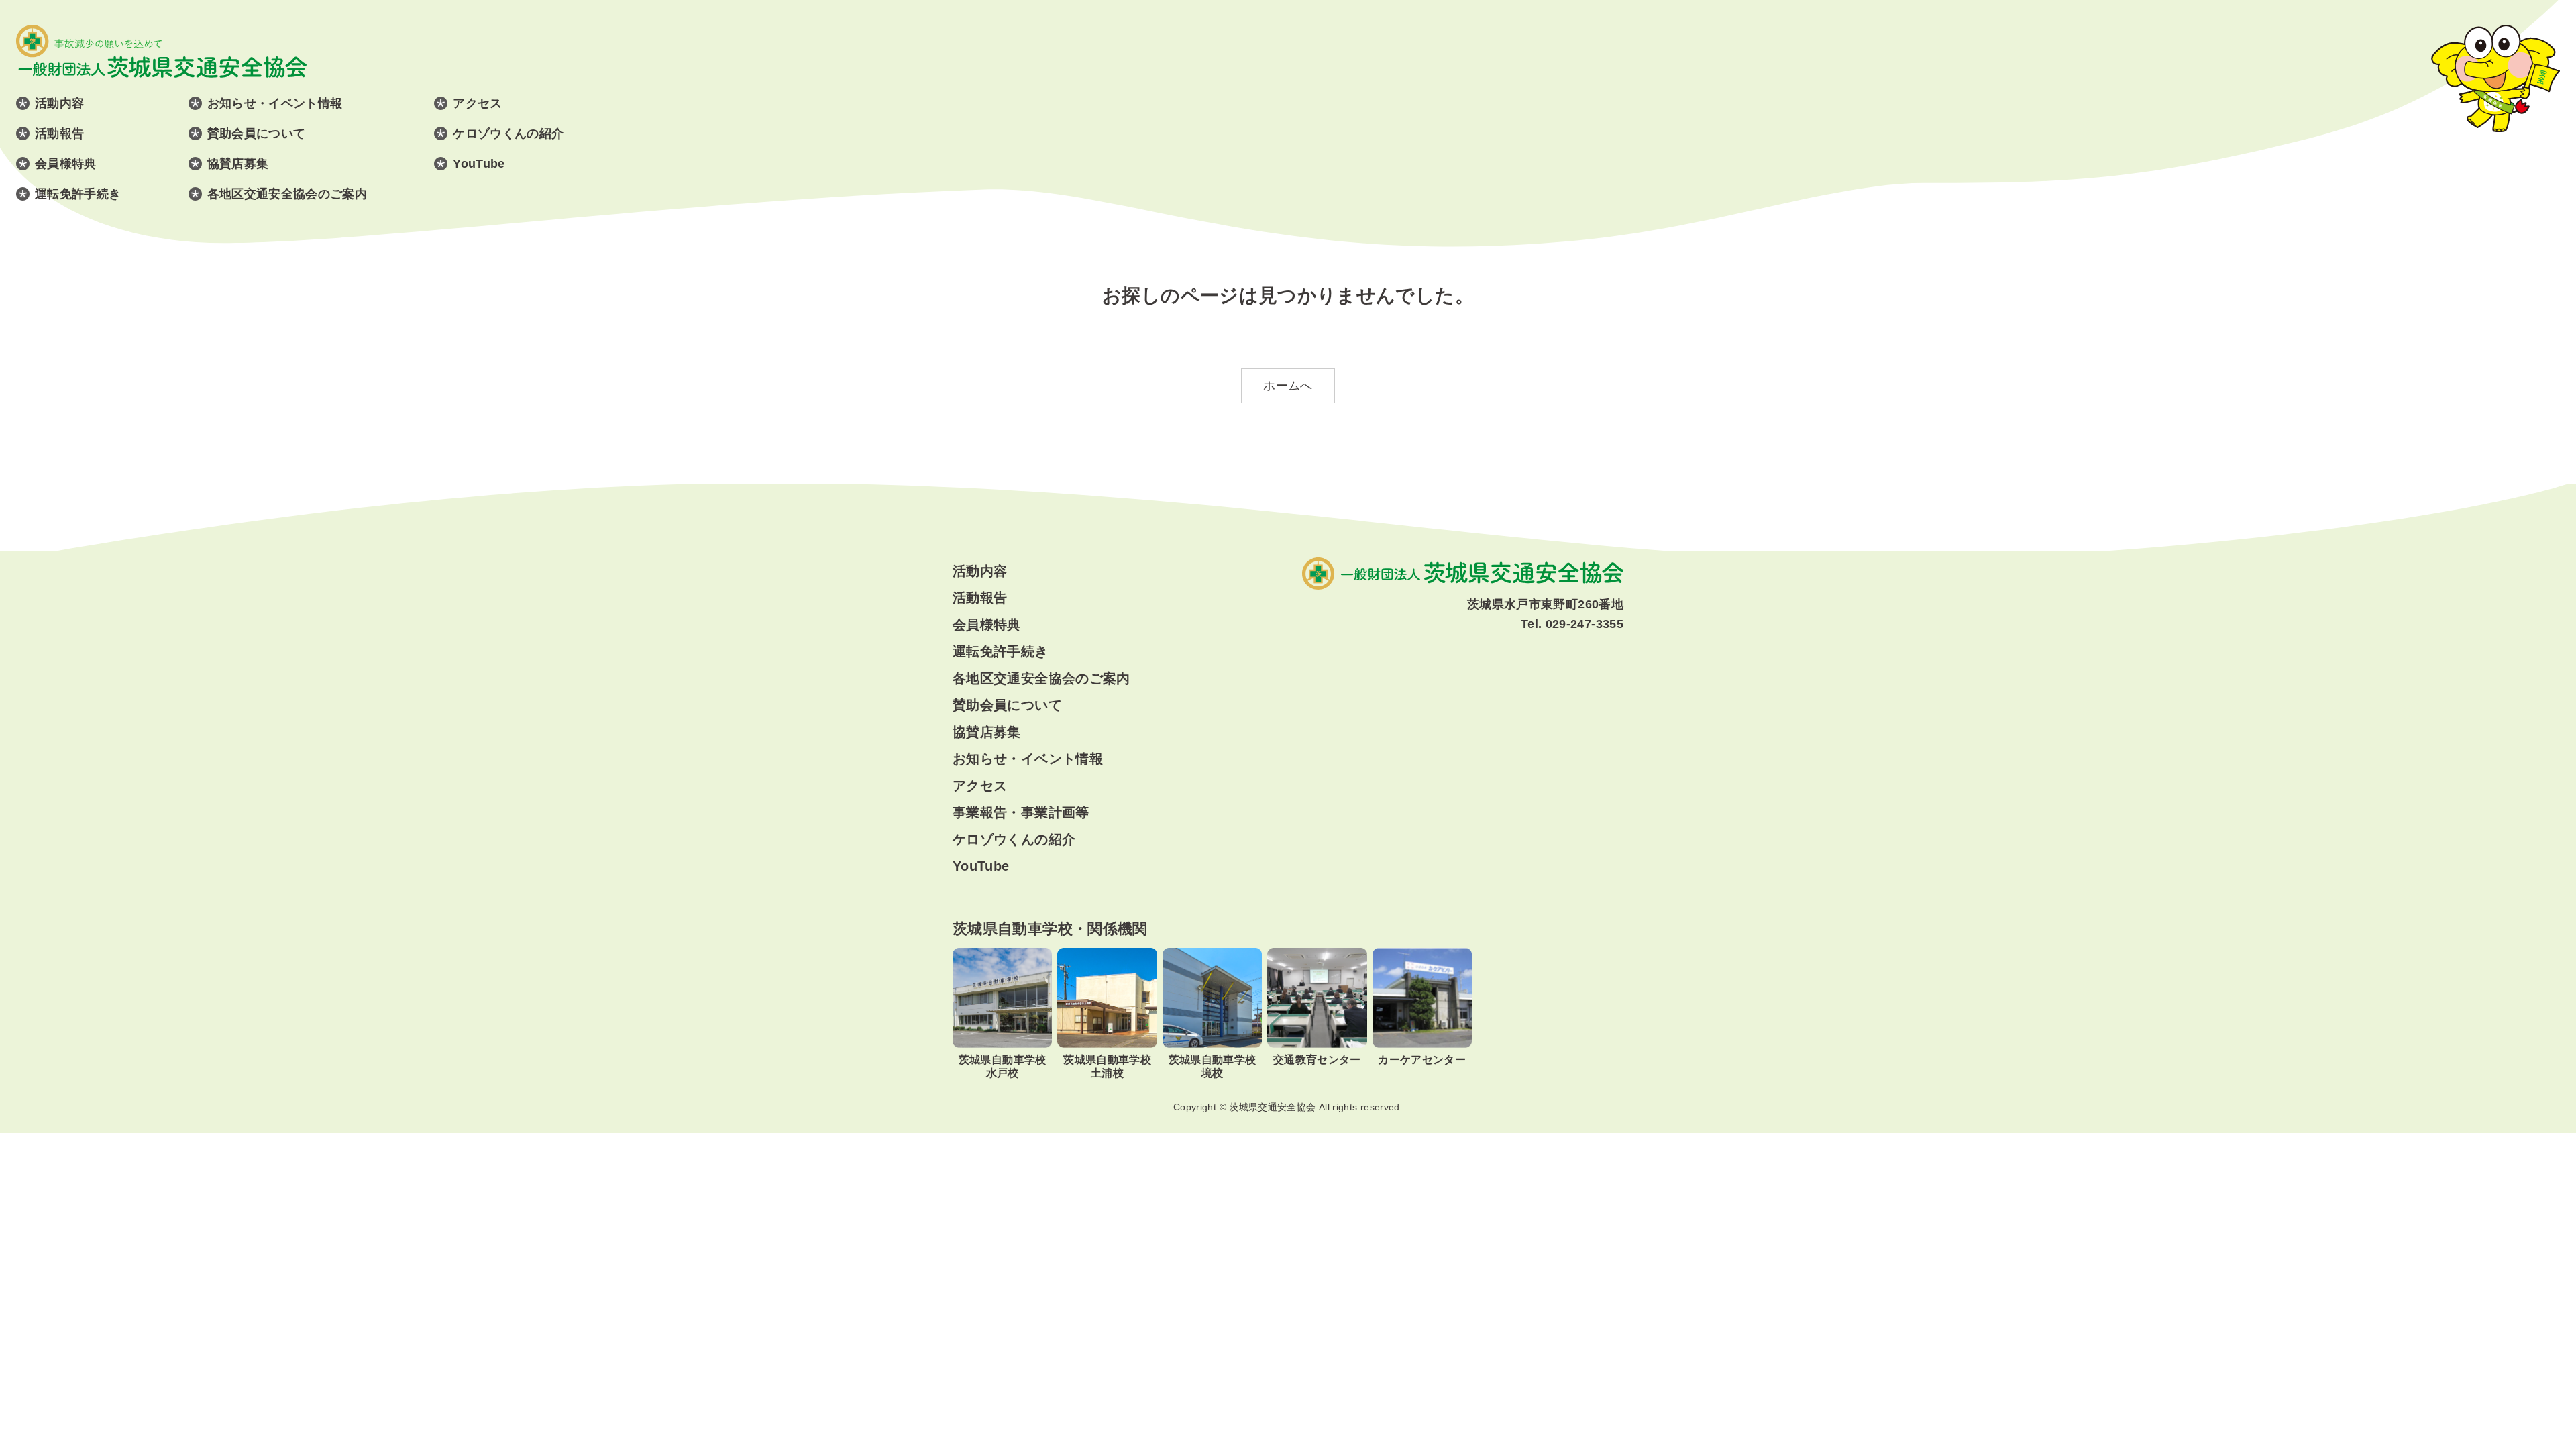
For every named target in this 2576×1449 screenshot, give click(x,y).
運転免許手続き (78, 194)
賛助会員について (257, 133)
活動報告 (59, 133)
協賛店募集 (238, 164)
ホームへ (1288, 386)
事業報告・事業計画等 (1021, 812)
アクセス (477, 103)
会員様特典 (66, 164)
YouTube (479, 164)
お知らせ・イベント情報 (275, 103)
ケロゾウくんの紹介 (508, 133)
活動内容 (59, 103)
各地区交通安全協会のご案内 (287, 194)
